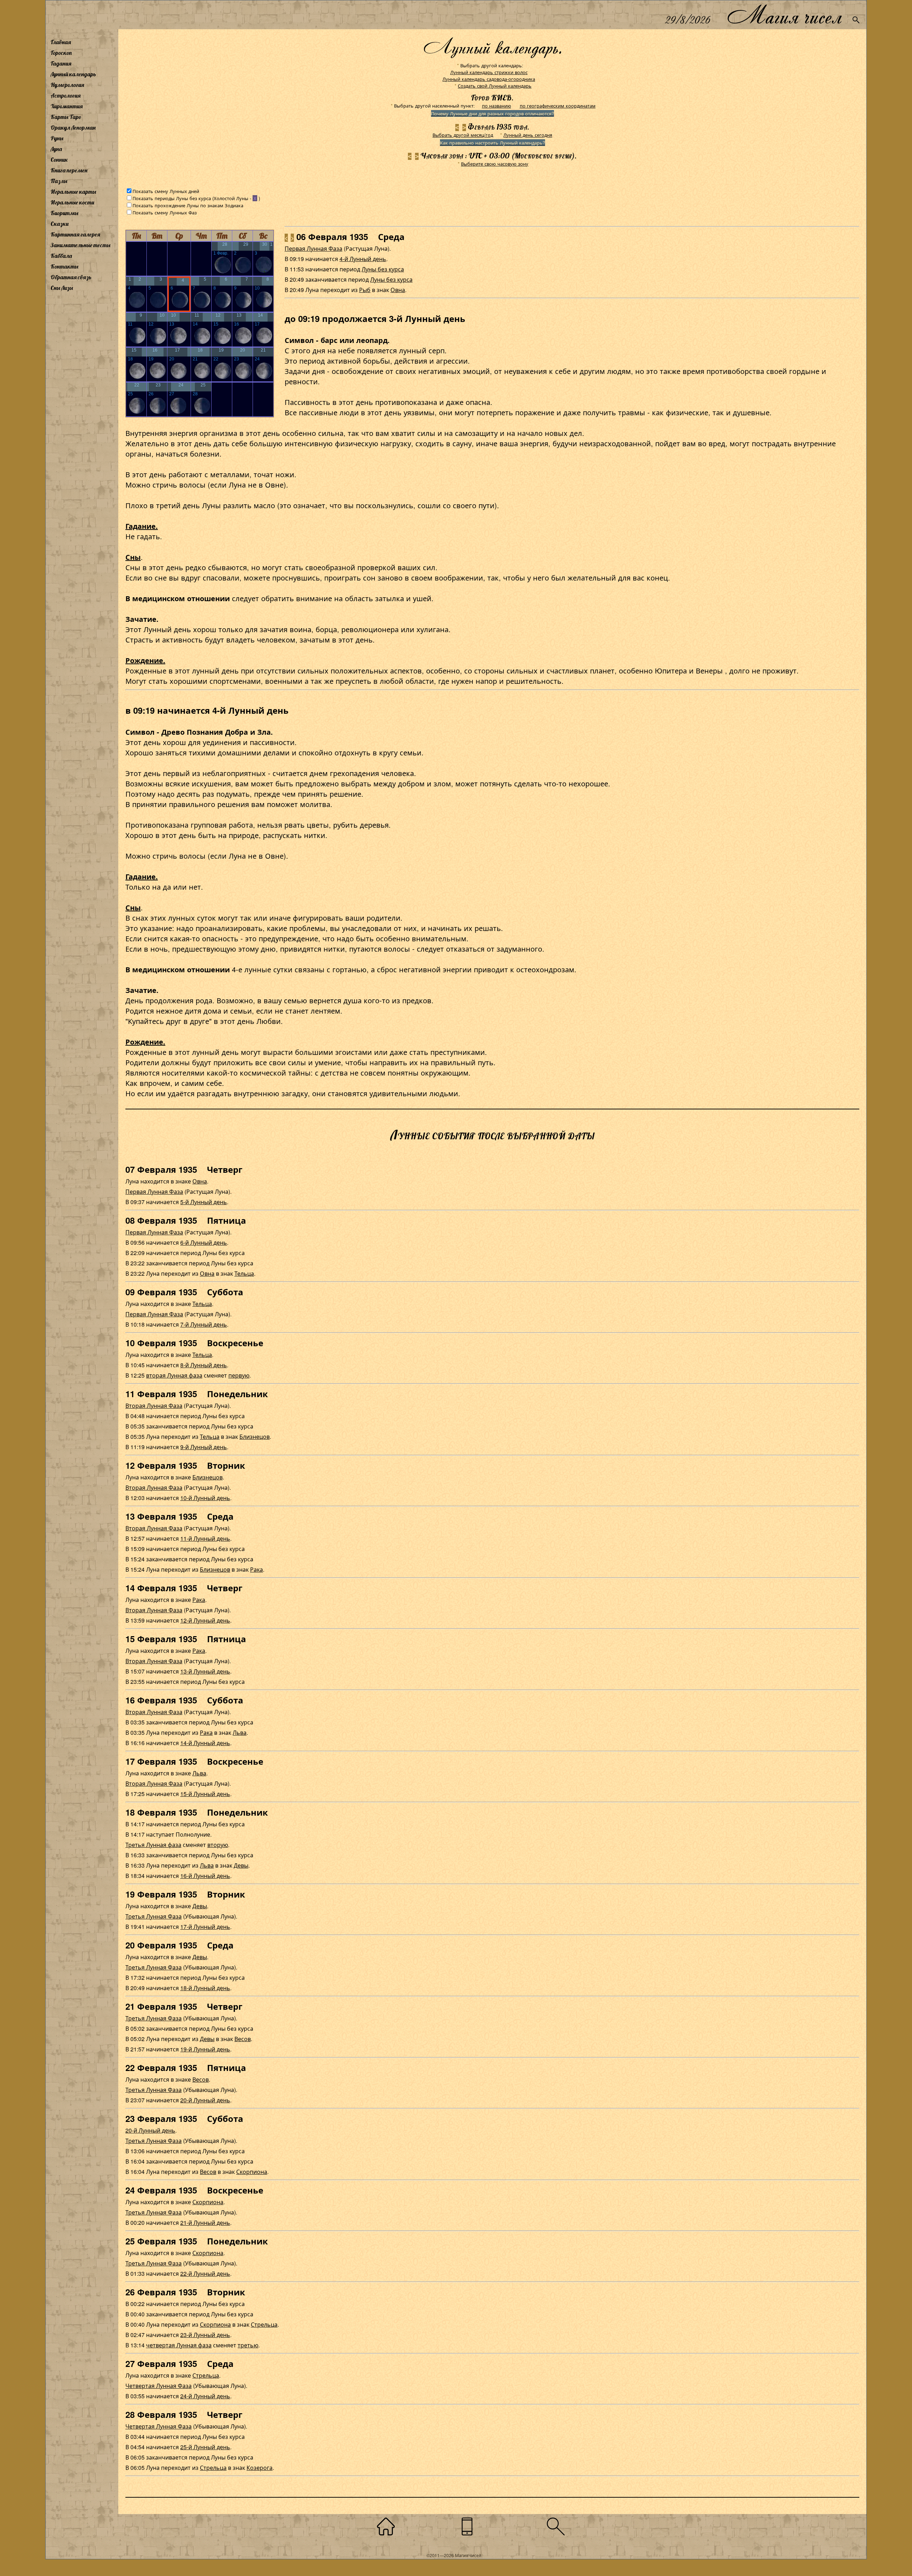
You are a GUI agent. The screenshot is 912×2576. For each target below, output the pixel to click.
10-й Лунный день (205, 1498)
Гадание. (142, 526)
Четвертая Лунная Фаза (159, 2386)
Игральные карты (73, 192)
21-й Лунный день (205, 2223)
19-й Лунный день (205, 2049)
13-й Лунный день (205, 1671)
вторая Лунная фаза (174, 1375)
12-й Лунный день (205, 1620)
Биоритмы (64, 213)
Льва (240, 1732)
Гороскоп (61, 53)
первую (239, 1375)
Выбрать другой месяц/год (463, 135)
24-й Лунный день (205, 2396)
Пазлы (59, 181)
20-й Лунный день (205, 2100)
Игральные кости (72, 202)
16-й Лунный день (205, 1876)
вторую (218, 1845)
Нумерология (67, 85)
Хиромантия (67, 106)
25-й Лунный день (205, 2447)
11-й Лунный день (205, 1538)
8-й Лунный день (204, 1365)
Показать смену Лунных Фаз (165, 212)
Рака (256, 1569)
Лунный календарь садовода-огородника (489, 79)
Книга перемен (69, 170)
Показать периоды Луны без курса (172, 198)
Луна (56, 149)
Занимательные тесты (81, 245)
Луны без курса (383, 269)
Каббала (61, 256)
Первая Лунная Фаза (313, 248)
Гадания (61, 63)
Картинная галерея (75, 234)
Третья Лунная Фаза (154, 1916)
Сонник (59, 160)
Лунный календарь (73, 74)
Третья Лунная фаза (153, 1845)
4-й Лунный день (363, 259)
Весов (243, 2039)
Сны (133, 557)
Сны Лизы (62, 288)
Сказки (59, 224)
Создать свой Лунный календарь (495, 86)
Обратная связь (71, 277)
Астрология (66, 95)
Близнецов (255, 1437)
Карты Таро (66, 117)
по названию (497, 106)
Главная (61, 42)
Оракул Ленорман (73, 128)
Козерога (260, 2468)
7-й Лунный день (204, 1324)
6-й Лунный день (204, 1242)
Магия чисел (784, 15)
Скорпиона (252, 2172)
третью (248, 2345)
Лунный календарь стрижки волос (489, 72)
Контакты (64, 266)
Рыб (365, 290)
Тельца (244, 1273)
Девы (241, 1865)
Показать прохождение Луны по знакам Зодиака (188, 205)
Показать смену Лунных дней (166, 191)
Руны (57, 138)
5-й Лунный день (204, 1202)
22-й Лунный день (205, 2273)
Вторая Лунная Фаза (154, 1406)
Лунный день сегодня (528, 135)
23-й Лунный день (205, 2335)
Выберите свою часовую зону (495, 164)
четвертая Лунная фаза (179, 2345)
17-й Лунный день (205, 1927)
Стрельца (264, 2324)
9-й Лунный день (204, 1447)
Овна (398, 290)
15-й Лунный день (205, 1794)
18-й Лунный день (205, 1988)
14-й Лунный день (205, 1743)
